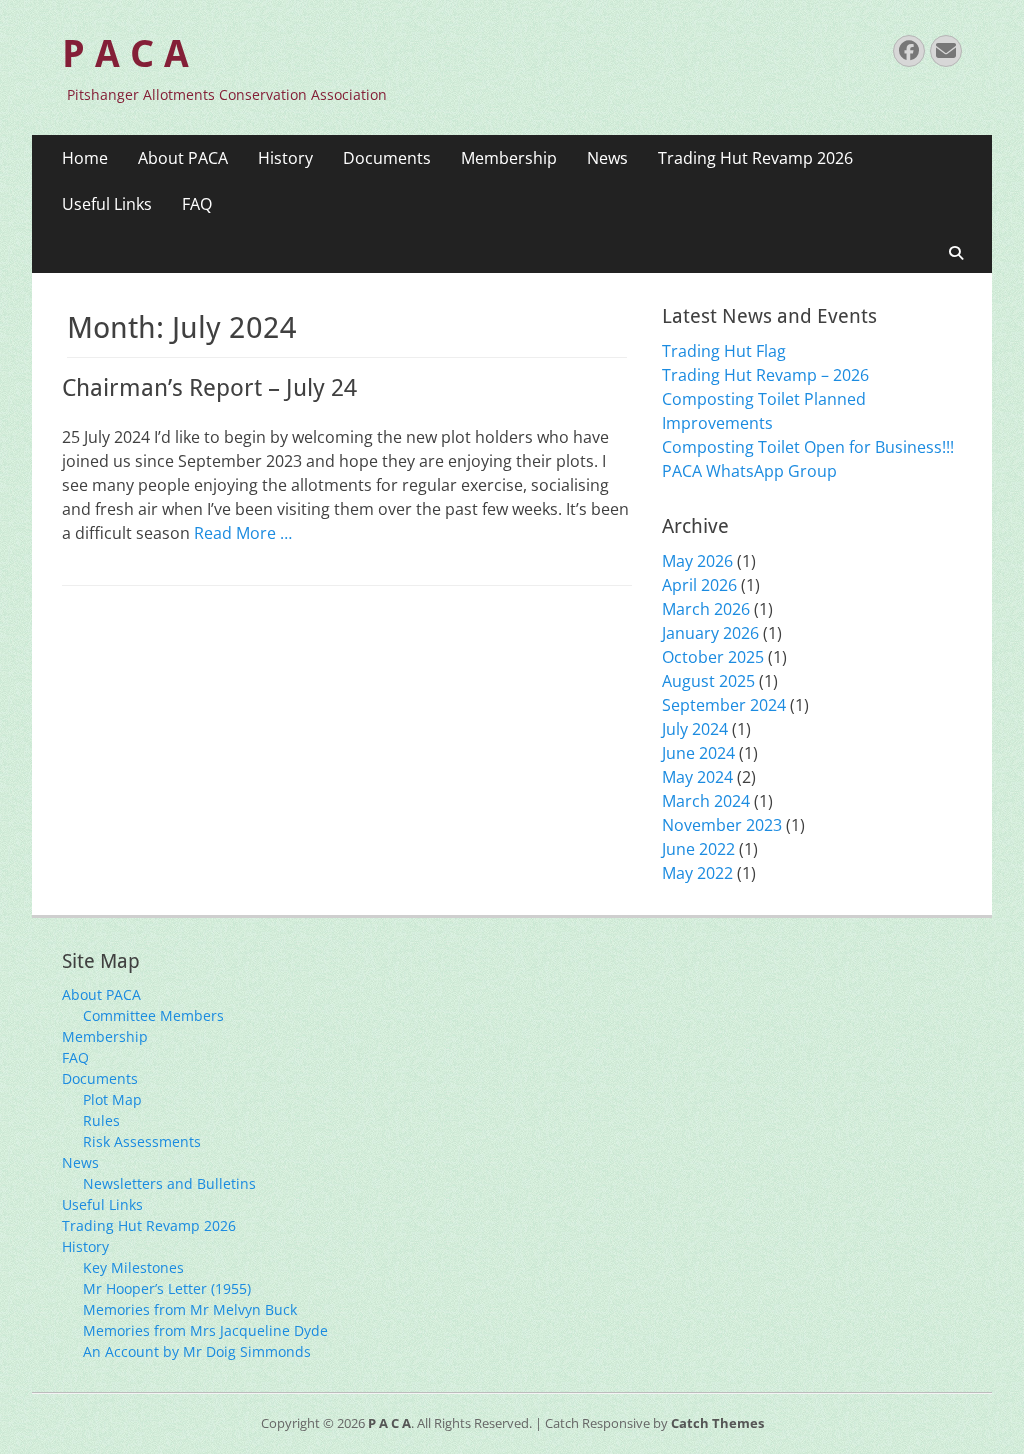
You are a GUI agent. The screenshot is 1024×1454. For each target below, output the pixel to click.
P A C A (125, 54)
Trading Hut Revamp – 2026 (765, 375)
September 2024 (724, 705)
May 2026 (697, 561)
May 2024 (697, 777)
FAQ (197, 204)
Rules (101, 1120)
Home (85, 158)
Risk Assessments (142, 1141)
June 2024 (698, 753)
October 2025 (713, 657)
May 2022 (697, 873)
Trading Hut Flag (724, 351)
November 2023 (722, 825)
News (607, 158)
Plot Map (112, 1099)
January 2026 (710, 633)
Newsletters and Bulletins (169, 1183)
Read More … (243, 533)
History (285, 158)
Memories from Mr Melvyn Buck (190, 1309)
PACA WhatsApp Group (749, 471)
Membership (509, 158)
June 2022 (698, 849)
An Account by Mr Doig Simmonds (197, 1351)
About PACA (183, 158)
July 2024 (695, 729)
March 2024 (706, 801)
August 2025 (708, 681)
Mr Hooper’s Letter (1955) (167, 1288)
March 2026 (706, 609)
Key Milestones (133, 1267)
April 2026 (699, 585)
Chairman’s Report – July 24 (209, 388)
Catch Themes (717, 1423)
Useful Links (107, 204)
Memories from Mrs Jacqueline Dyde (205, 1330)
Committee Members (153, 1015)
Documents (387, 158)
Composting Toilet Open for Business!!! (808, 447)
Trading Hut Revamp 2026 (755, 158)
